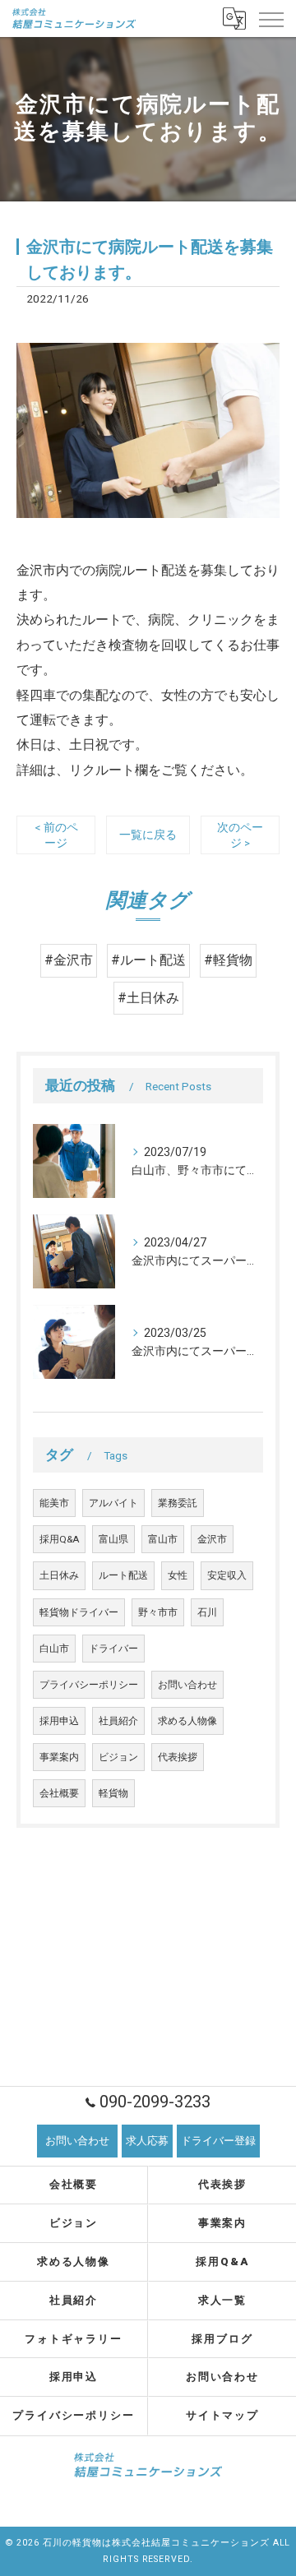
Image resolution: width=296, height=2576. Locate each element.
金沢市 (212, 1539)
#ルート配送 (148, 960)
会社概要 (59, 1793)
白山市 (54, 1649)
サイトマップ (223, 2415)
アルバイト (113, 1503)
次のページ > (240, 835)
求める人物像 (187, 1721)
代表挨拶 (178, 1757)
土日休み (59, 1575)
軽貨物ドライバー (79, 1612)
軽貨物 (113, 1793)
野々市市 (158, 1612)
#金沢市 (69, 960)
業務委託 (178, 1503)
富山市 (163, 1539)
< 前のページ (56, 835)
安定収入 (227, 1575)
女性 (178, 1575)
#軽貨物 (228, 960)
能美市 (54, 1503)
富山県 (113, 1539)
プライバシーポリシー (89, 1685)
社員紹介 (118, 1721)
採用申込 (59, 1721)
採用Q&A (59, 1539)
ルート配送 (123, 1575)
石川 (207, 1612)
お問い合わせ (187, 1685)
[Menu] (271, 18)
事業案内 (59, 1757)
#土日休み (148, 998)
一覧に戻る (148, 835)
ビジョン (118, 1757)
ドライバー (113, 1649)
